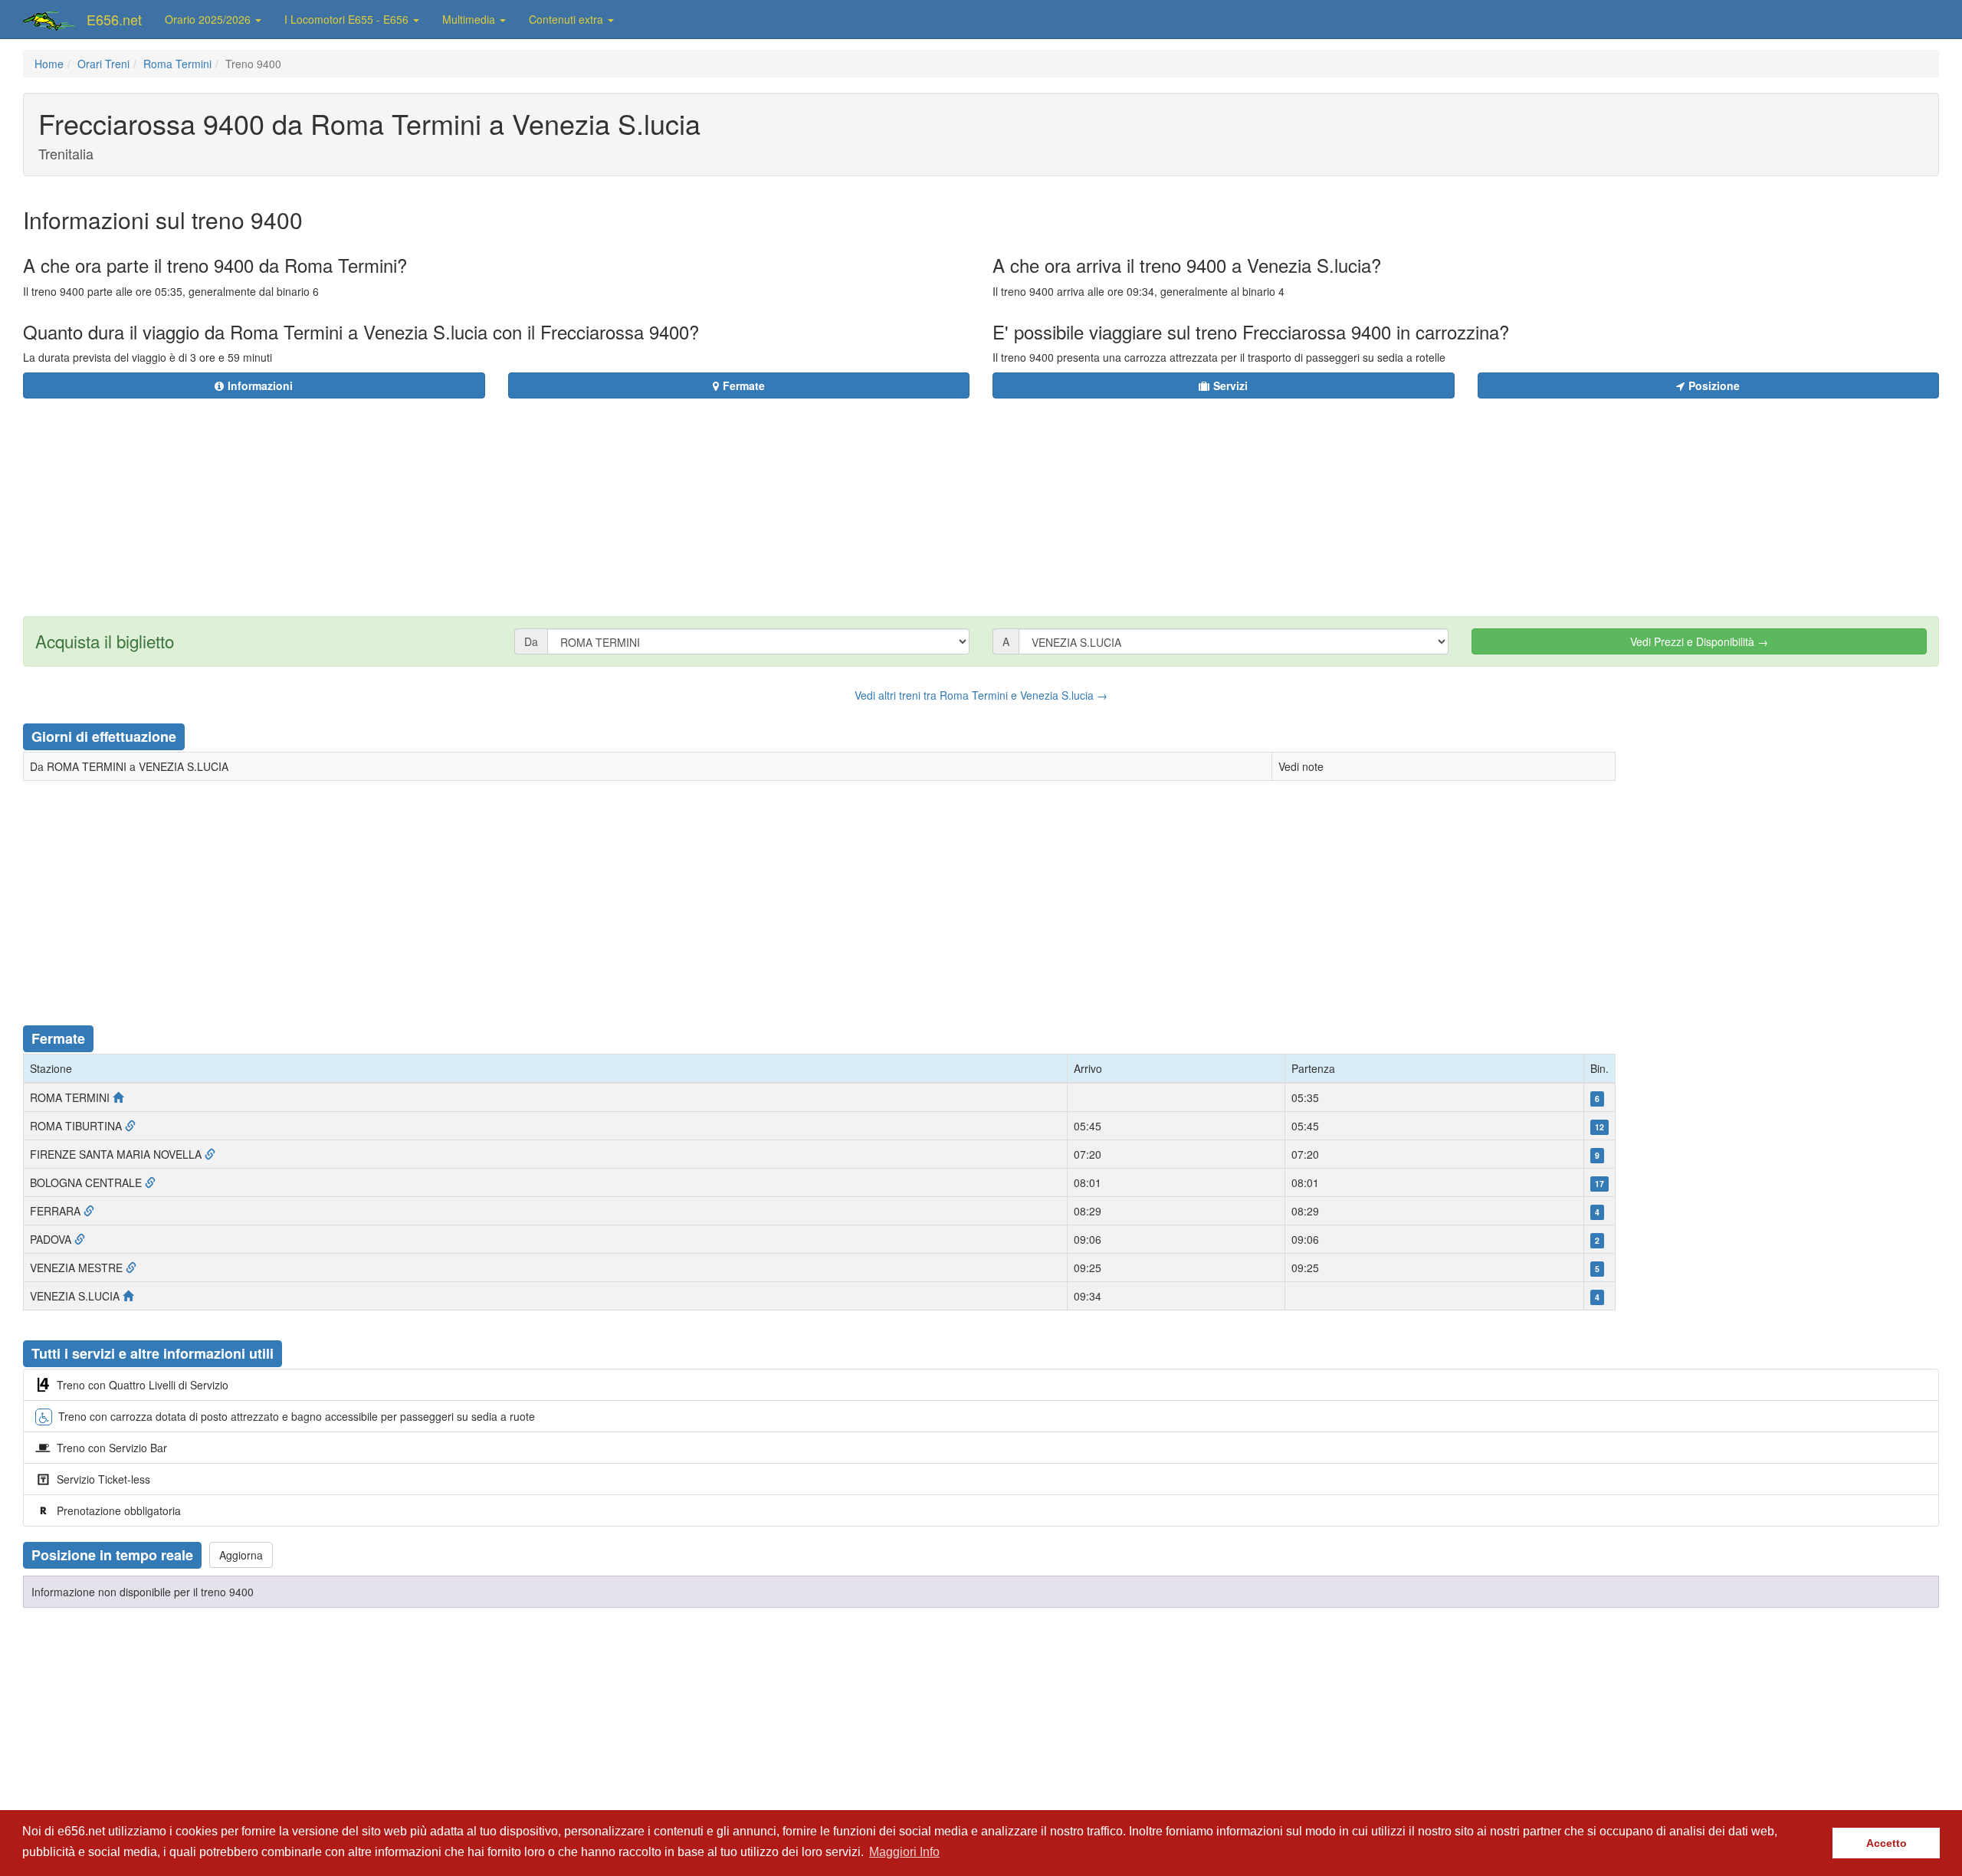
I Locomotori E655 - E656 (348, 19)
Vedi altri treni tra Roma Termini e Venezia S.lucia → (981, 695)
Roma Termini (177, 64)
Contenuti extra (568, 19)
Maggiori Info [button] (904, 1852)
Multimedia (470, 19)
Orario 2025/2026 (209, 19)
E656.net (114, 19)
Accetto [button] (1887, 1843)
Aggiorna (241, 1555)
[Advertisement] (1074, 498)
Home (49, 64)
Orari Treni (103, 64)
